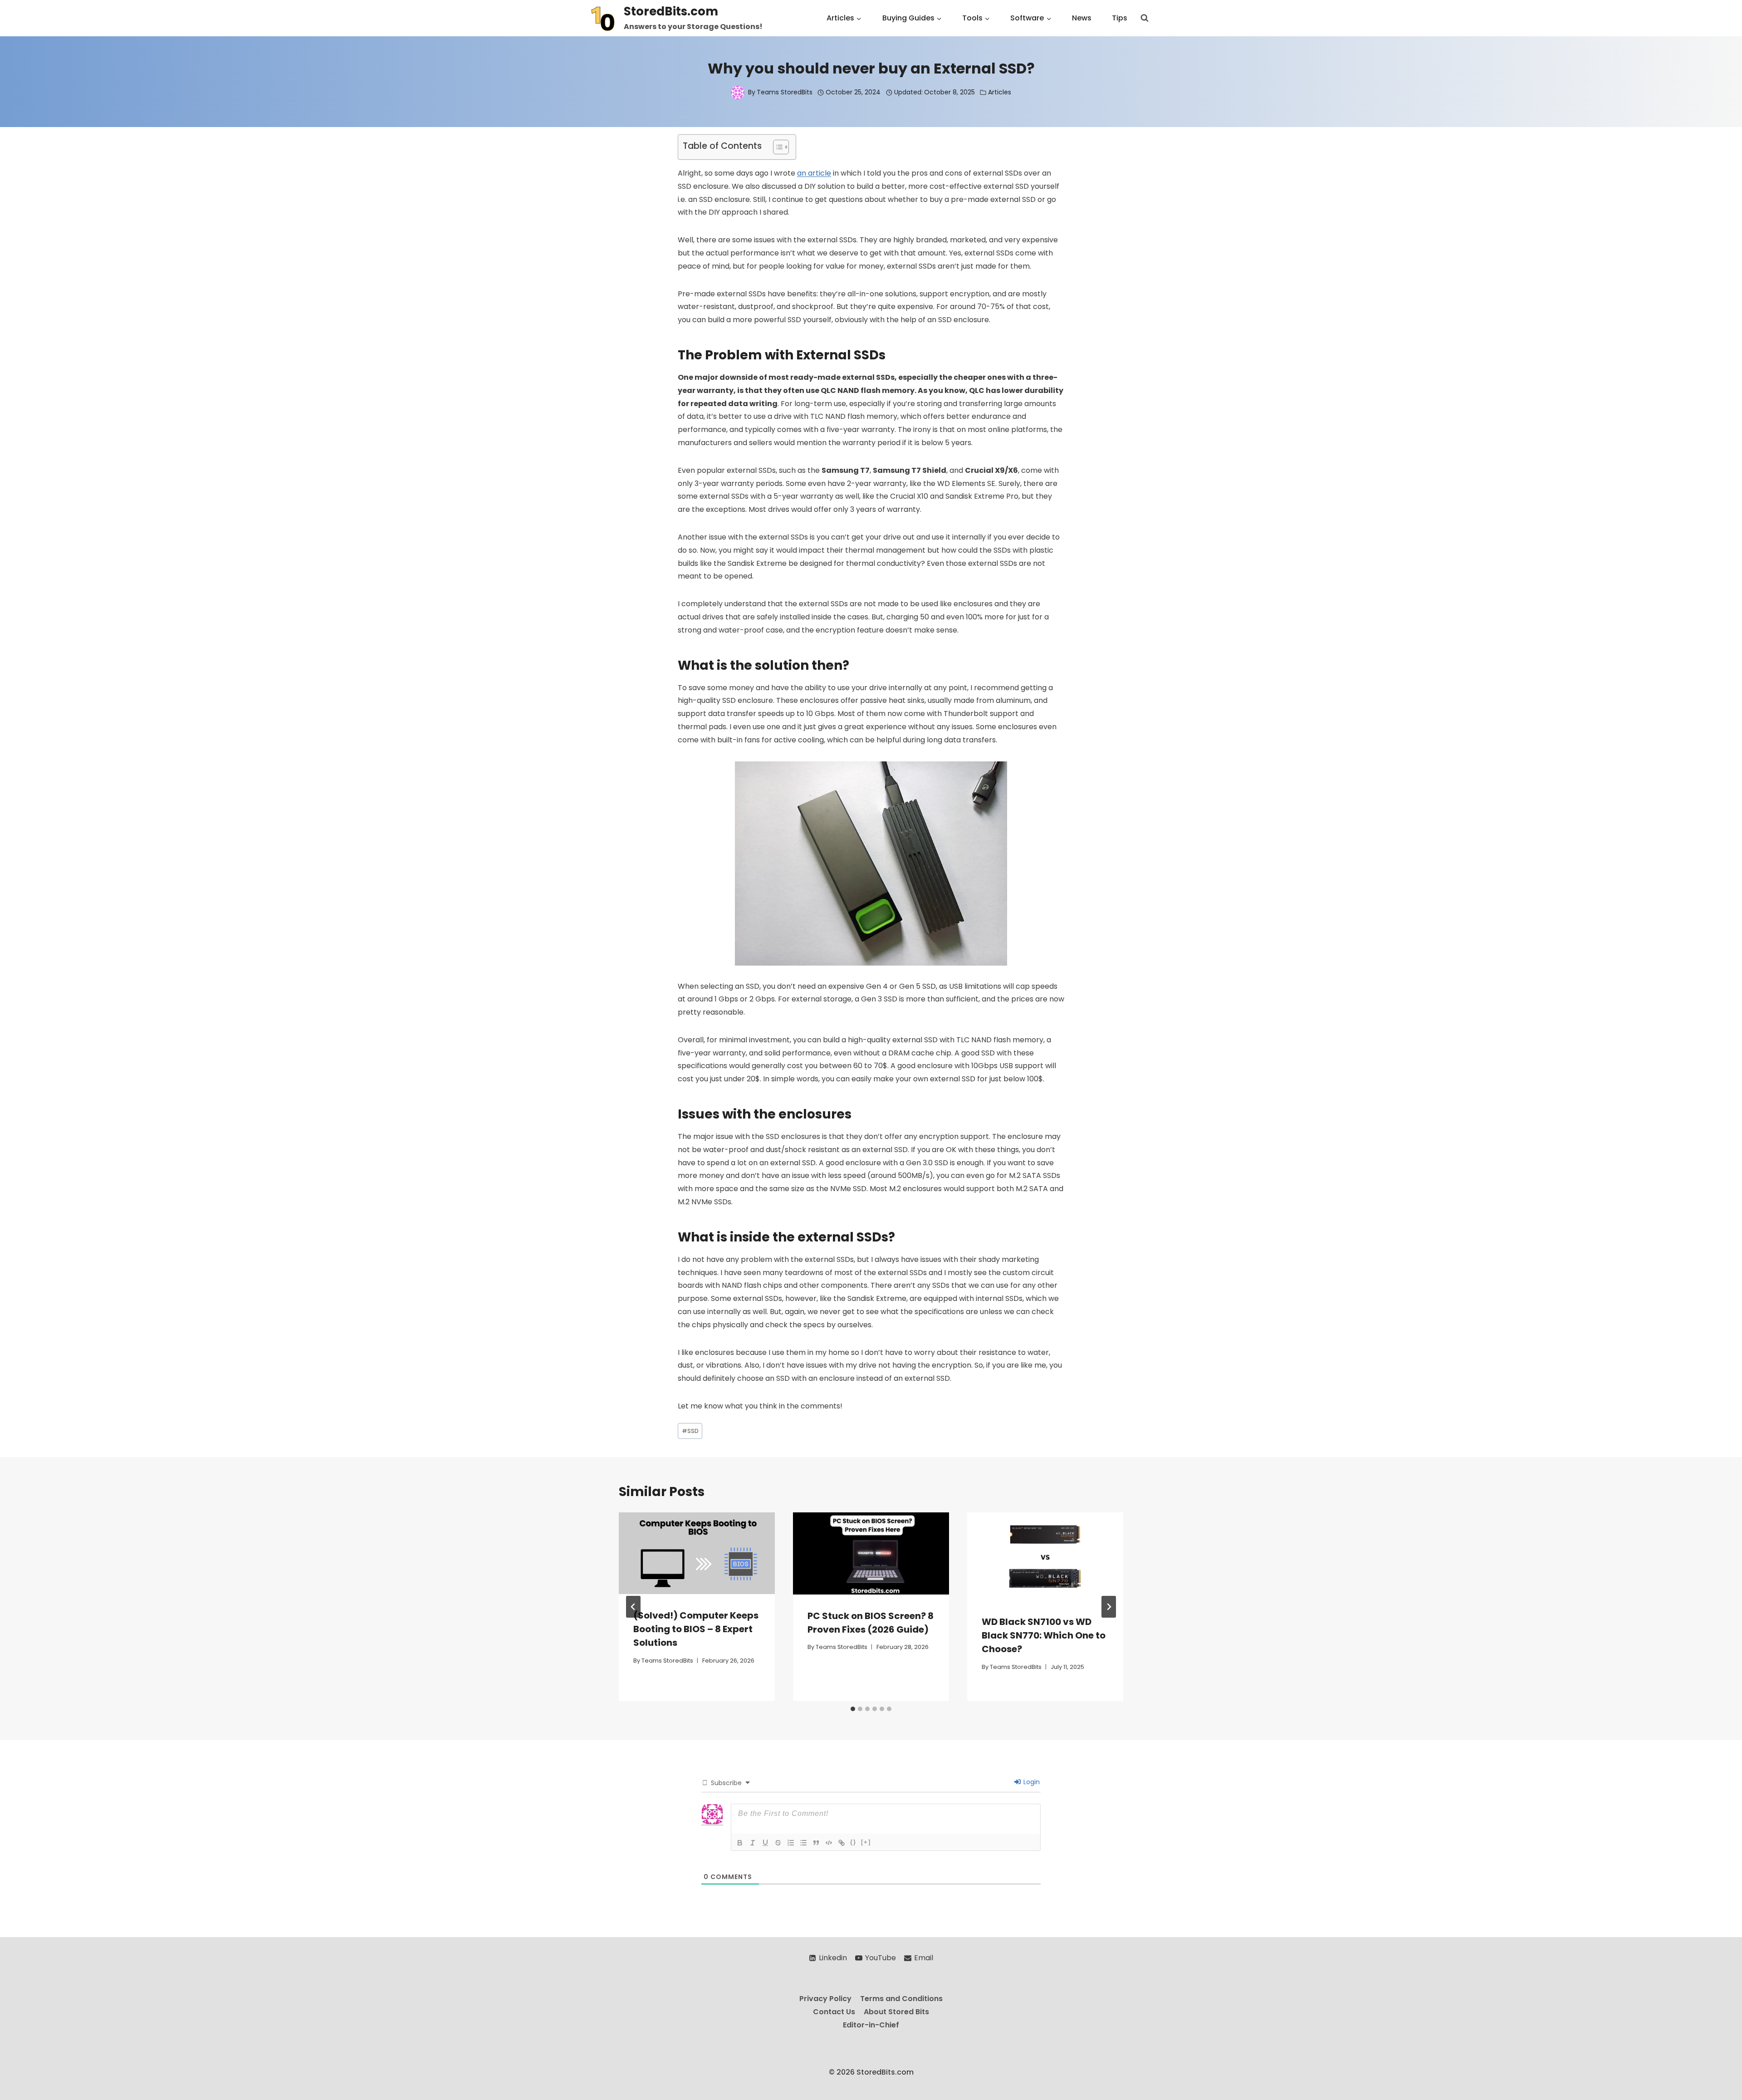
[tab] (853, 1709)
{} (853, 1842)
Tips (1120, 18)
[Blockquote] (816, 1843)
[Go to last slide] (633, 1607)
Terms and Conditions (901, 1999)
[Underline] (765, 1843)
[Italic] (753, 1843)
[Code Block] (829, 1843)
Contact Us (834, 2012)
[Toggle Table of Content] (776, 147)
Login (1031, 1782)
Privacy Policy (825, 1999)
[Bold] (740, 1843)
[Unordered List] (803, 1843)
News (1082, 18)
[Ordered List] (791, 1843)
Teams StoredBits (785, 92)
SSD (690, 1431)
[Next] (1109, 1607)
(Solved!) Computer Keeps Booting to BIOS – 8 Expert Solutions (696, 1629)
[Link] (842, 1843)
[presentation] (697, 1553)
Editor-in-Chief (871, 2024)
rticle (822, 173)
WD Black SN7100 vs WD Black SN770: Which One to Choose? (1044, 1635)
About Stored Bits (896, 2012)
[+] (866, 1842)
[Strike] (778, 1843)
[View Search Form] (1145, 18)
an (802, 173)
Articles (1000, 92)
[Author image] (738, 93)
